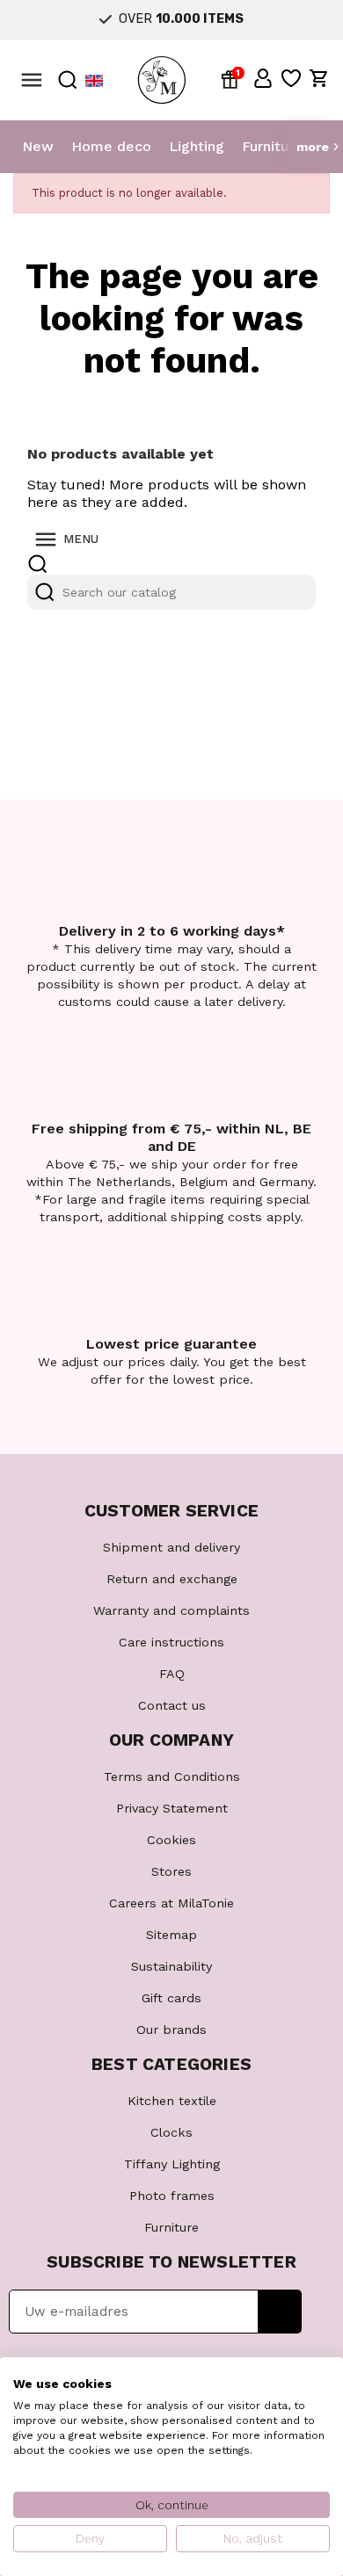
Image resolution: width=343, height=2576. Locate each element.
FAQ (172, 1674)
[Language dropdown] (94, 80)
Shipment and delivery (171, 1547)
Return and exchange (172, 1579)
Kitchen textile (172, 2101)
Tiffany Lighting (172, 2164)
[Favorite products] (291, 78)
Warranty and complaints (171, 1610)
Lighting (197, 146)
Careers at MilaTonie (171, 1903)
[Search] (45, 592)
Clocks (171, 2132)
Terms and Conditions (172, 1776)
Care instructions (171, 1642)
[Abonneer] (280, 2312)
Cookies (171, 1840)
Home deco (111, 146)
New (38, 146)
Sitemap (171, 1935)
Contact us (172, 1705)
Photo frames (172, 2196)
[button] (263, 78)
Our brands (171, 2030)
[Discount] (233, 78)
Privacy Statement (172, 1808)
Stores (171, 1871)
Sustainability (171, 1966)
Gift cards (171, 1998)
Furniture (272, 146)
